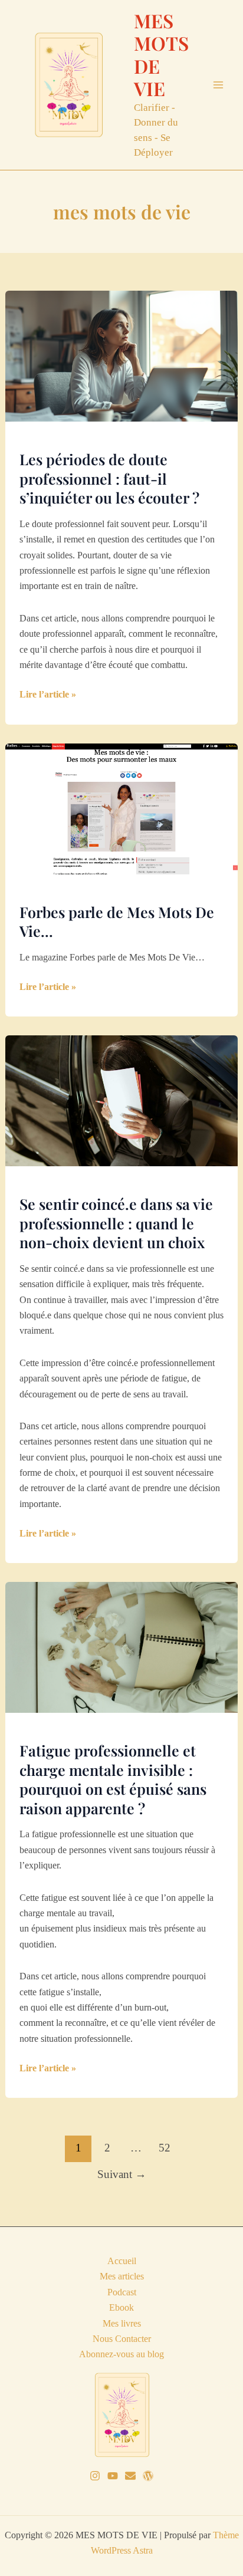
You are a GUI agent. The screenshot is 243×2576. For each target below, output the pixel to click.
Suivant (122, 2174)
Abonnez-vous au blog (121, 2354)
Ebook (121, 2307)
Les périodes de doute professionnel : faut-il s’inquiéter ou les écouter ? (109, 478)
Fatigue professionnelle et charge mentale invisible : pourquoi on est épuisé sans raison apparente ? (113, 1779)
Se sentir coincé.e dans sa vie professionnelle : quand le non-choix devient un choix (116, 1223)
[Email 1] (130, 2476)
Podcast (122, 2292)
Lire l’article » (48, 695)
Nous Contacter (122, 2339)
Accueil (122, 2261)
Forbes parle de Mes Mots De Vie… (117, 922)
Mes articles (122, 2276)
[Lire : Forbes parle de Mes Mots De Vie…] (122, 807)
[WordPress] (148, 2476)
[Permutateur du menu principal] (218, 85)
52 (165, 2148)
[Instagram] (95, 2476)
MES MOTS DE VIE (161, 54)
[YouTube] (113, 2476)
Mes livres (122, 2323)
